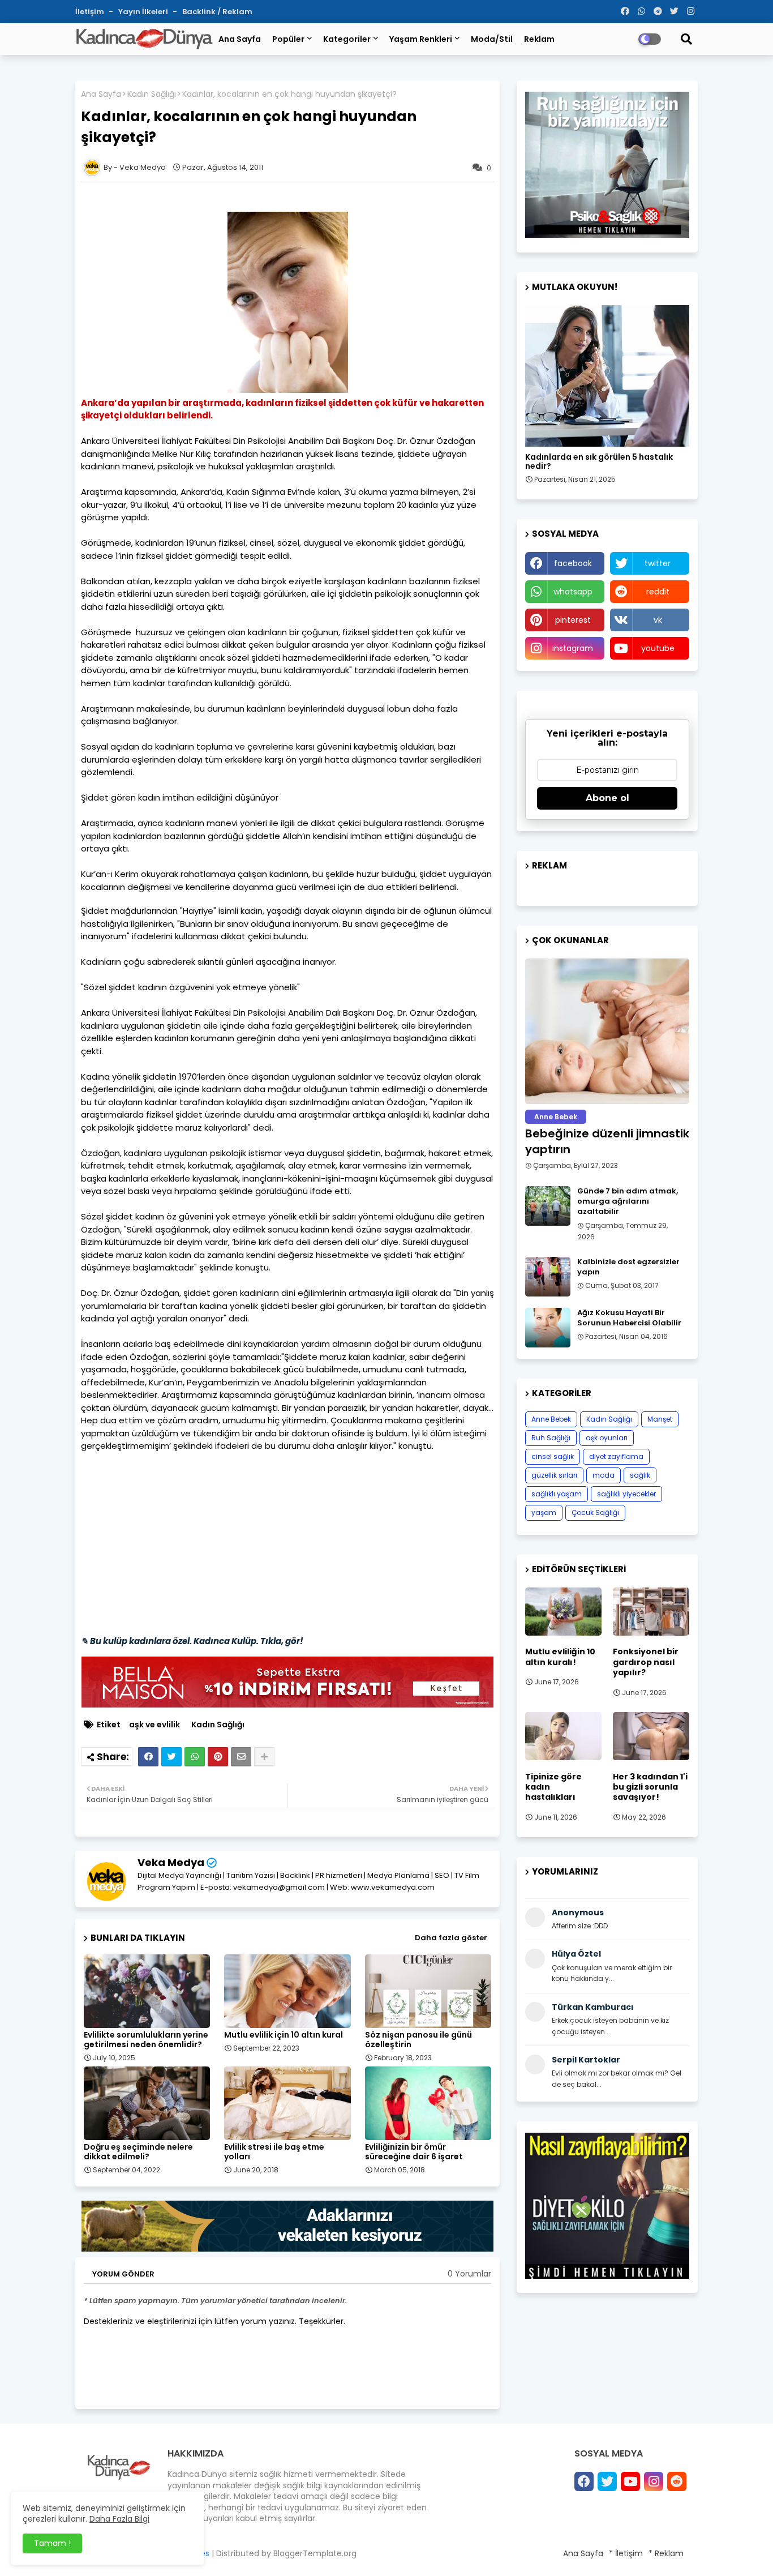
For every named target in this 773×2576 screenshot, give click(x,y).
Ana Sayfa (240, 39)
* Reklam (666, 2553)
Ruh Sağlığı (551, 1438)
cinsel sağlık (553, 1456)
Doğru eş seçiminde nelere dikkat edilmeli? (138, 2152)
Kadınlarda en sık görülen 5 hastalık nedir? (599, 462)
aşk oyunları (607, 1438)
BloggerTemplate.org (315, 2553)
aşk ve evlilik (154, 1725)
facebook (573, 563)
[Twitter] (171, 1757)
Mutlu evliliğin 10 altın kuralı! (560, 1657)
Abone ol (607, 798)
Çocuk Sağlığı (595, 1512)
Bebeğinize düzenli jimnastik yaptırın (607, 1141)
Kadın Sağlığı (152, 94)
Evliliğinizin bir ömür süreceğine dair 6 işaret (414, 2152)
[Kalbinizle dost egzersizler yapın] (548, 1277)
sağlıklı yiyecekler (626, 1494)
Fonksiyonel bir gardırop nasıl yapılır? (646, 1662)
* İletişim (626, 2553)
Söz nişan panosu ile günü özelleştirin (418, 2040)
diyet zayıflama (616, 1456)
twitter (658, 563)
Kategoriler (347, 39)
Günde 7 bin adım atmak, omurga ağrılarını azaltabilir (628, 1201)
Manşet (660, 1419)
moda (604, 1475)
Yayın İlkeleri (144, 12)
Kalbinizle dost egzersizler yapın (628, 1267)
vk (658, 620)
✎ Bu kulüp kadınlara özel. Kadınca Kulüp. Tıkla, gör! (192, 1641)
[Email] (241, 1757)
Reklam (539, 39)
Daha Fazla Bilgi (119, 2519)
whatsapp (573, 592)
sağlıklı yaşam (557, 1494)
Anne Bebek (551, 1419)
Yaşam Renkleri (421, 39)
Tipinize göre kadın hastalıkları (553, 1787)
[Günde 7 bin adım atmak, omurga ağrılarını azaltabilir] (548, 1206)
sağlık (640, 1475)
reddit (658, 592)
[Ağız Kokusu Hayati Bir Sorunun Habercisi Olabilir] (548, 1328)
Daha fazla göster (451, 1938)
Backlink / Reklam (217, 12)
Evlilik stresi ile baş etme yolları (274, 2152)
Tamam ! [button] (52, 2543)
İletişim (91, 12)
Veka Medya (171, 1862)
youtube (658, 648)
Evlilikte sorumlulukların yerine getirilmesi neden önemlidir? (146, 2040)
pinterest (573, 620)
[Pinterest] (218, 1757)
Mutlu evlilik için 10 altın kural (284, 2035)
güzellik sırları (554, 1475)
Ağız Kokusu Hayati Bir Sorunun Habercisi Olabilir (629, 1318)
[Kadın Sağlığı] (607, 376)
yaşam (544, 1512)
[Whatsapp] (195, 1757)
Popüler (288, 39)
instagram (573, 648)
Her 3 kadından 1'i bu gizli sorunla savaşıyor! (650, 1787)
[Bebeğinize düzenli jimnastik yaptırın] (607, 1031)
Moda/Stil (492, 39)
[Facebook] (148, 1757)
